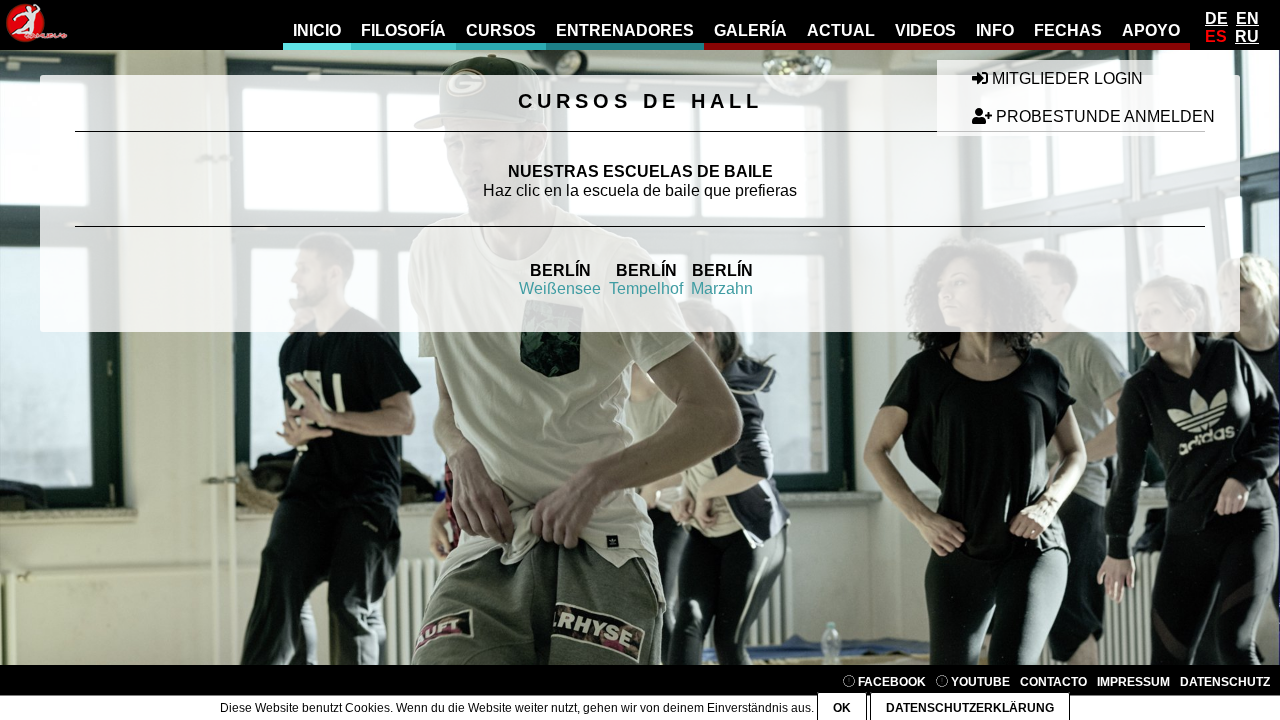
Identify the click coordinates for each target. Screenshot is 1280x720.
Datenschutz (1225, 682)
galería (750, 30)
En (1247, 18)
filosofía (403, 30)
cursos (501, 30)
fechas (1068, 30)
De (1216, 18)
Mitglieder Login (1065, 78)
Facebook (890, 682)
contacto (1053, 682)
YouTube (979, 682)
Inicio (317, 30)
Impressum (1133, 682)
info (995, 30)
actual (841, 30)
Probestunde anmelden (1103, 116)
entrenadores (625, 30)
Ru (1247, 36)
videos (925, 30)
